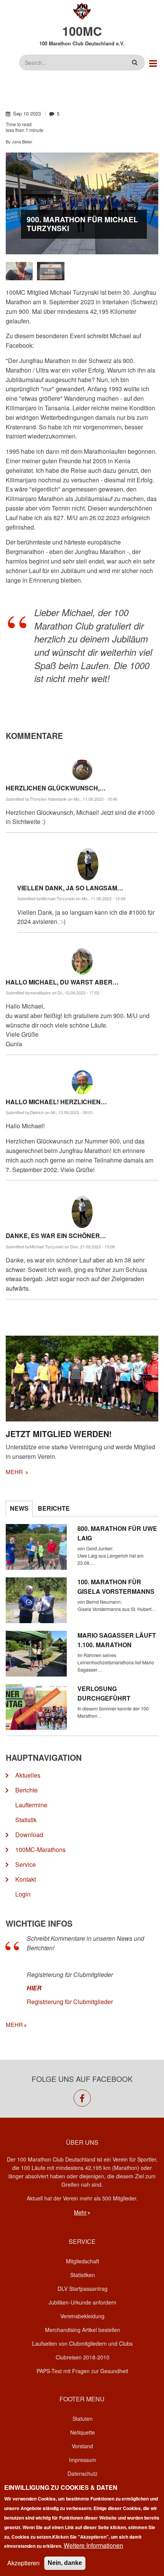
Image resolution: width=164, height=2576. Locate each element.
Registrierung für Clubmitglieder (70, 2002)
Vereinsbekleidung (82, 2316)
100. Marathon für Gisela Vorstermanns (116, 1587)
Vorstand (82, 2446)
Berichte (27, 1790)
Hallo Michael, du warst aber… (62, 982)
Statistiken (83, 2275)
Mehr (80, 2212)
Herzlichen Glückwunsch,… (56, 788)
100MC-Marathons (40, 1849)
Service (26, 1864)
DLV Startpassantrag (83, 2289)
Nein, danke (65, 2563)
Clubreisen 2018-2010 (83, 2357)
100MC (82, 31)
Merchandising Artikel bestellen (83, 2330)
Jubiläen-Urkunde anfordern (82, 2302)
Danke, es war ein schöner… (56, 1236)
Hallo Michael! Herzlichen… (56, 1102)
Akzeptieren (23, 2563)
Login (23, 1894)
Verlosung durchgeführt (104, 1693)
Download (29, 1835)
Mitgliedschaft (83, 2261)
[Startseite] (82, 10)
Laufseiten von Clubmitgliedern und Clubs (82, 2343)
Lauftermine (31, 1805)
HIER (34, 1988)
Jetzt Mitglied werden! (59, 1434)
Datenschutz (83, 2473)
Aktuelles (28, 1775)
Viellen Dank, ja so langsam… (70, 888)
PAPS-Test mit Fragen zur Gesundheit (82, 2371)
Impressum (83, 2460)
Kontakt (26, 1879)
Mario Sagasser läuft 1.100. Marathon (117, 1640)
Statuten (83, 2419)
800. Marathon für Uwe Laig (117, 1533)
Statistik (26, 1820)
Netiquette (83, 2432)
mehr (15, 1472)
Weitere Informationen (93, 2545)
